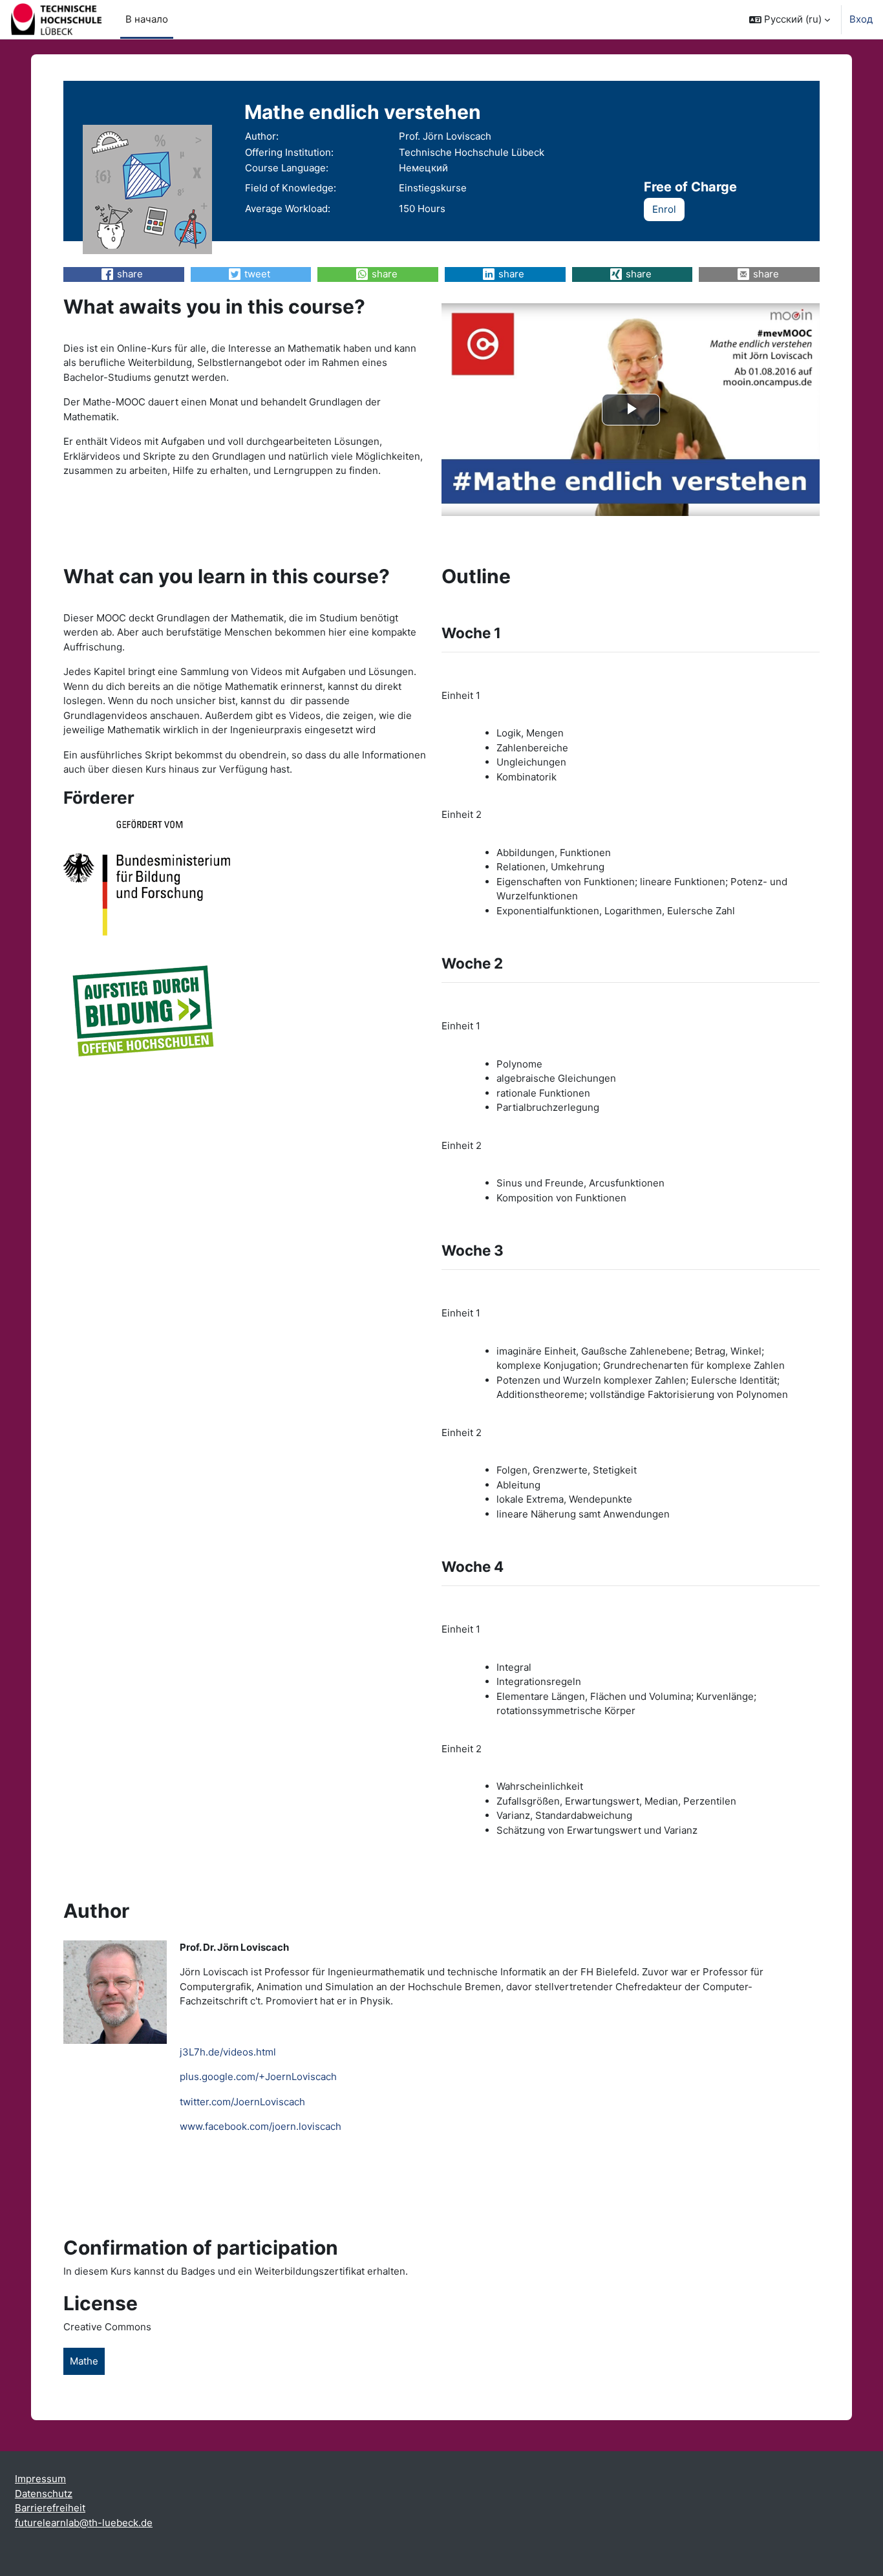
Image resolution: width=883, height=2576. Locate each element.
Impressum (40, 2479)
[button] (790, 19)
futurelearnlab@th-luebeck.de (84, 2523)
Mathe (84, 2361)
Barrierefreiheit (50, 2508)
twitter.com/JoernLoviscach (242, 2102)
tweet (257, 274)
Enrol (664, 209)
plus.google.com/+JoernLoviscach (258, 2077)
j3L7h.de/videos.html (228, 2052)
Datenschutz (44, 2494)
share (130, 274)
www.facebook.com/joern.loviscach (261, 2126)
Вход (861, 19)
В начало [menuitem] (147, 19)
